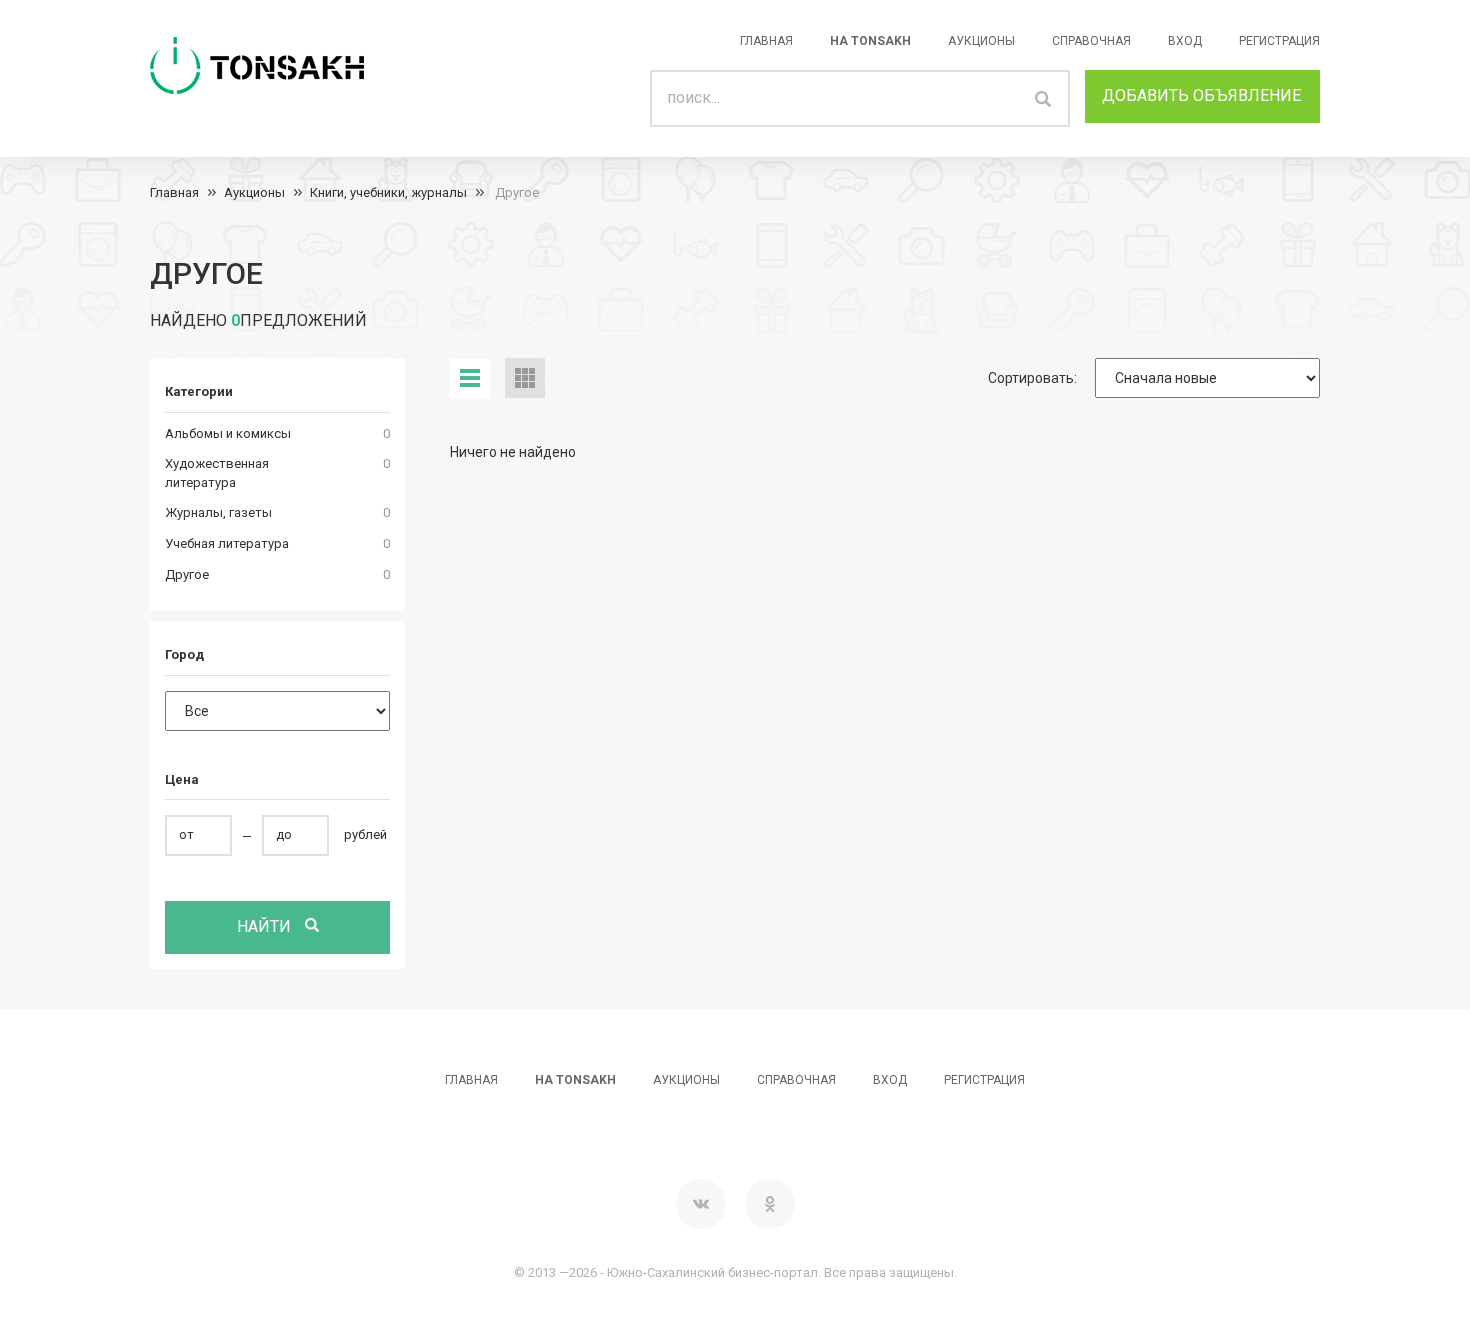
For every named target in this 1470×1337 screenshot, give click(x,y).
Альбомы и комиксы (228, 433)
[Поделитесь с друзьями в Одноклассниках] (770, 1204)
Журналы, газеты (218, 512)
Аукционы (981, 41)
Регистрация (1279, 41)
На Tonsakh (870, 41)
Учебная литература (227, 543)
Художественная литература (217, 473)
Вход (1185, 41)
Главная (766, 41)
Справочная (1091, 41)
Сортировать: (1032, 378)
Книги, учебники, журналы (388, 192)
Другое (515, 192)
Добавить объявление (1201, 95)
